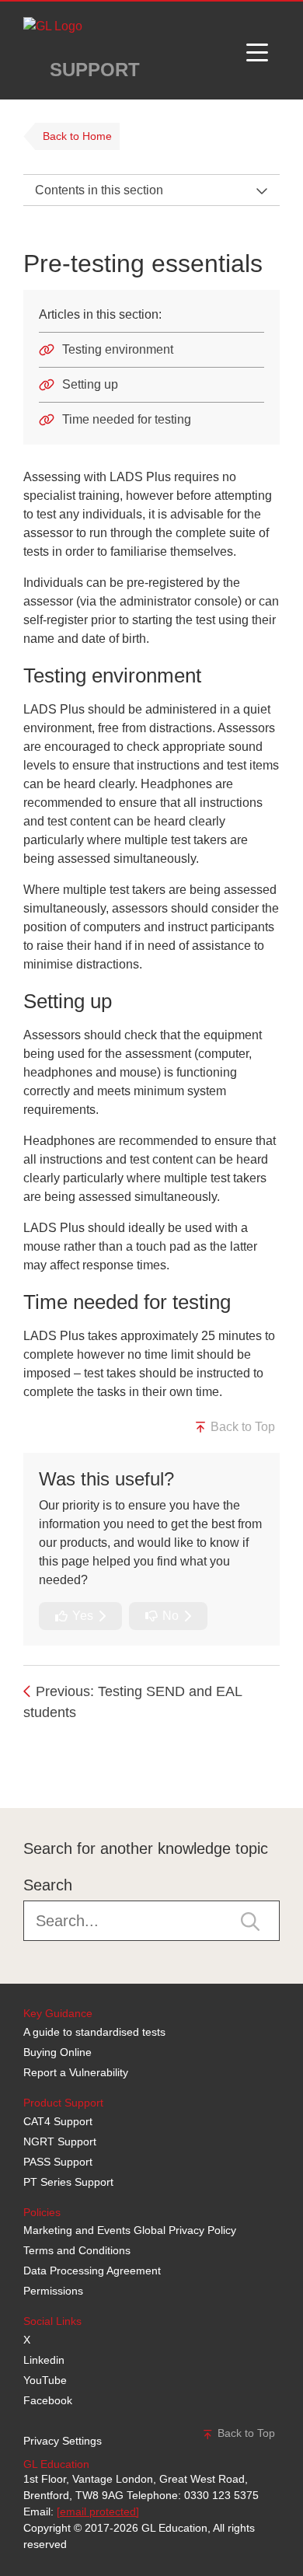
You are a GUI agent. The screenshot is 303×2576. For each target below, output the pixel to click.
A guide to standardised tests (94, 2032)
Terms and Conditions (77, 2250)
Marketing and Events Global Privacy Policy (130, 2230)
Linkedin (44, 2360)
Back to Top (241, 1427)
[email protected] (98, 2511)
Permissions (53, 2291)
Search (48, 1885)
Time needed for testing (127, 419)
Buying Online (57, 2052)
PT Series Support (68, 2182)
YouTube (45, 2380)
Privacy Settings (63, 2441)
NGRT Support (60, 2141)
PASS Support (58, 2162)
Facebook (48, 2400)
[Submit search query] (250, 1921)
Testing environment (118, 349)
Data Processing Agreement (92, 2271)
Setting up (90, 384)
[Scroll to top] (19, 1773)
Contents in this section (99, 190)
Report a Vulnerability (76, 2072)
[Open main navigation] (257, 51)
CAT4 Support (58, 2121)
